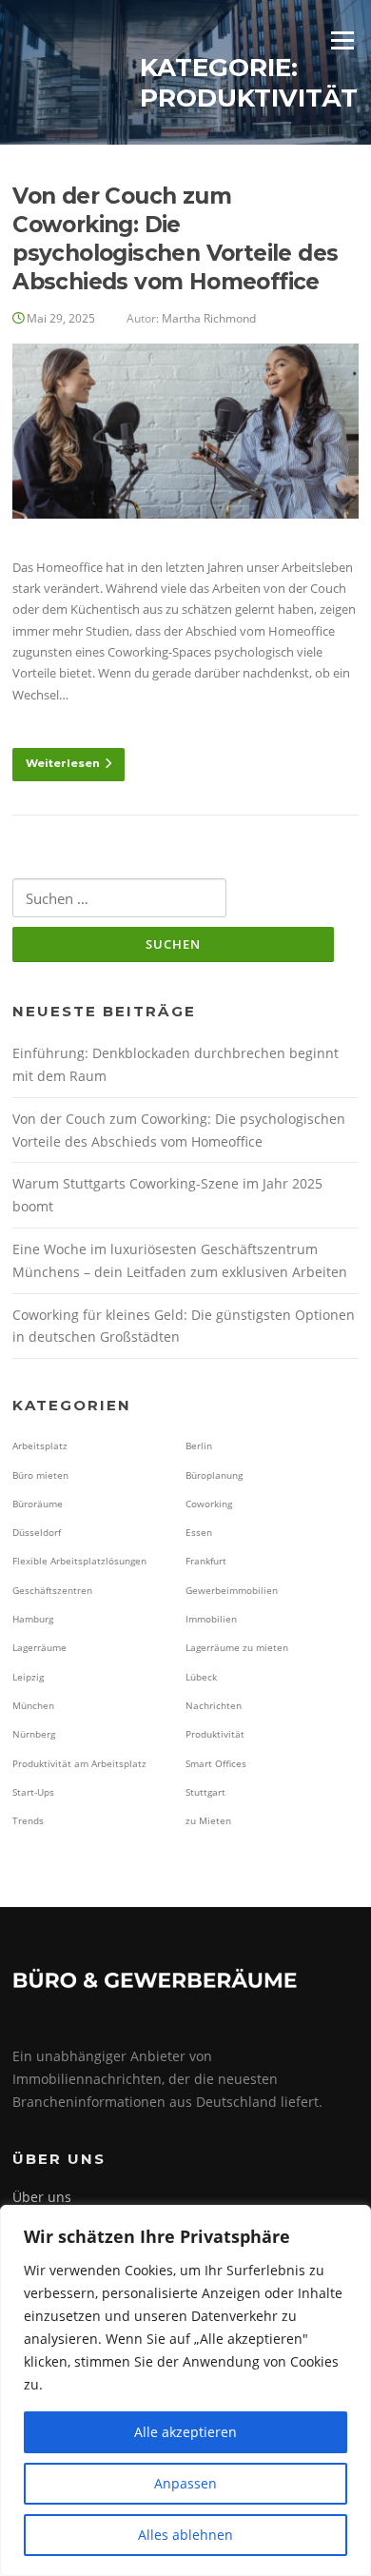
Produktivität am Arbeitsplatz (79, 1763)
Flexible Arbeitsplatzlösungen (79, 1561)
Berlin (199, 1445)
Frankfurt (206, 1561)
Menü (342, 40)
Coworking (209, 1504)
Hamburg (33, 1619)
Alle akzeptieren (185, 2432)
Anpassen (185, 2483)
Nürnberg (34, 1734)
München (33, 1705)
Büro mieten (40, 1475)
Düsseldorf (37, 1532)
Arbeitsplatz (40, 1445)
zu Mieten (208, 1820)
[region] (185, 2390)
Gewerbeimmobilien (232, 1590)
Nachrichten (214, 1705)
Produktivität (215, 1734)
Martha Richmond (209, 318)
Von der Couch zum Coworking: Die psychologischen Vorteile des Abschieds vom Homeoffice (175, 239)
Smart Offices (216, 1763)
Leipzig (28, 1677)
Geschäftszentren (52, 1590)
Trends (28, 1820)
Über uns (42, 2197)
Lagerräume (39, 1647)
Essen (199, 1532)
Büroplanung (214, 1475)
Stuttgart (205, 1792)
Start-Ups (33, 1792)
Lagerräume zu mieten (237, 1647)
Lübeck (201, 1677)
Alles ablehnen (185, 2535)
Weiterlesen (63, 763)
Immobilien (211, 1619)
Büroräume (38, 1504)
